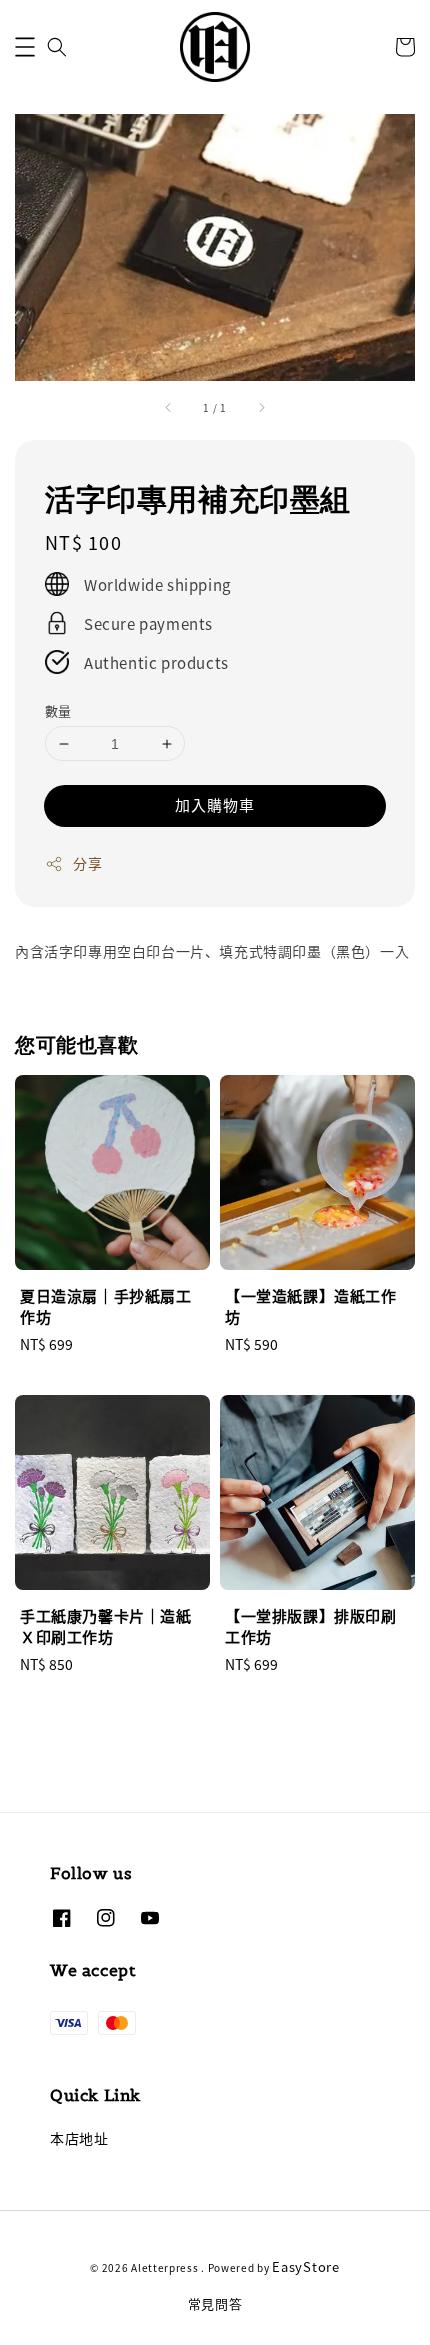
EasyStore (305, 2266)
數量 (58, 710)
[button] (25, 47)
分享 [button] (87, 863)
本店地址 (79, 2138)
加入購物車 (215, 804)
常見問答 (215, 2303)
